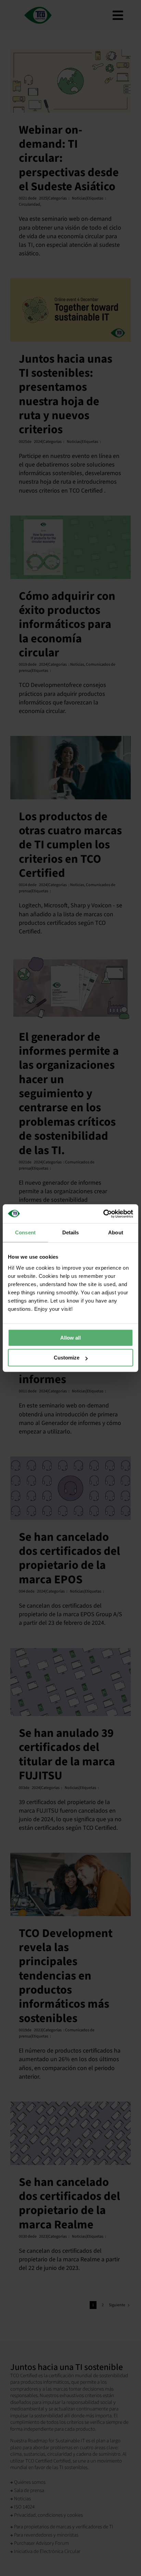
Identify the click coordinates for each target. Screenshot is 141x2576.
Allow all (70, 1338)
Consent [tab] (25, 1232)
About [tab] (116, 1232)
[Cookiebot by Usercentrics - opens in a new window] (103, 1214)
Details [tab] (71, 1232)
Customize (67, 1358)
